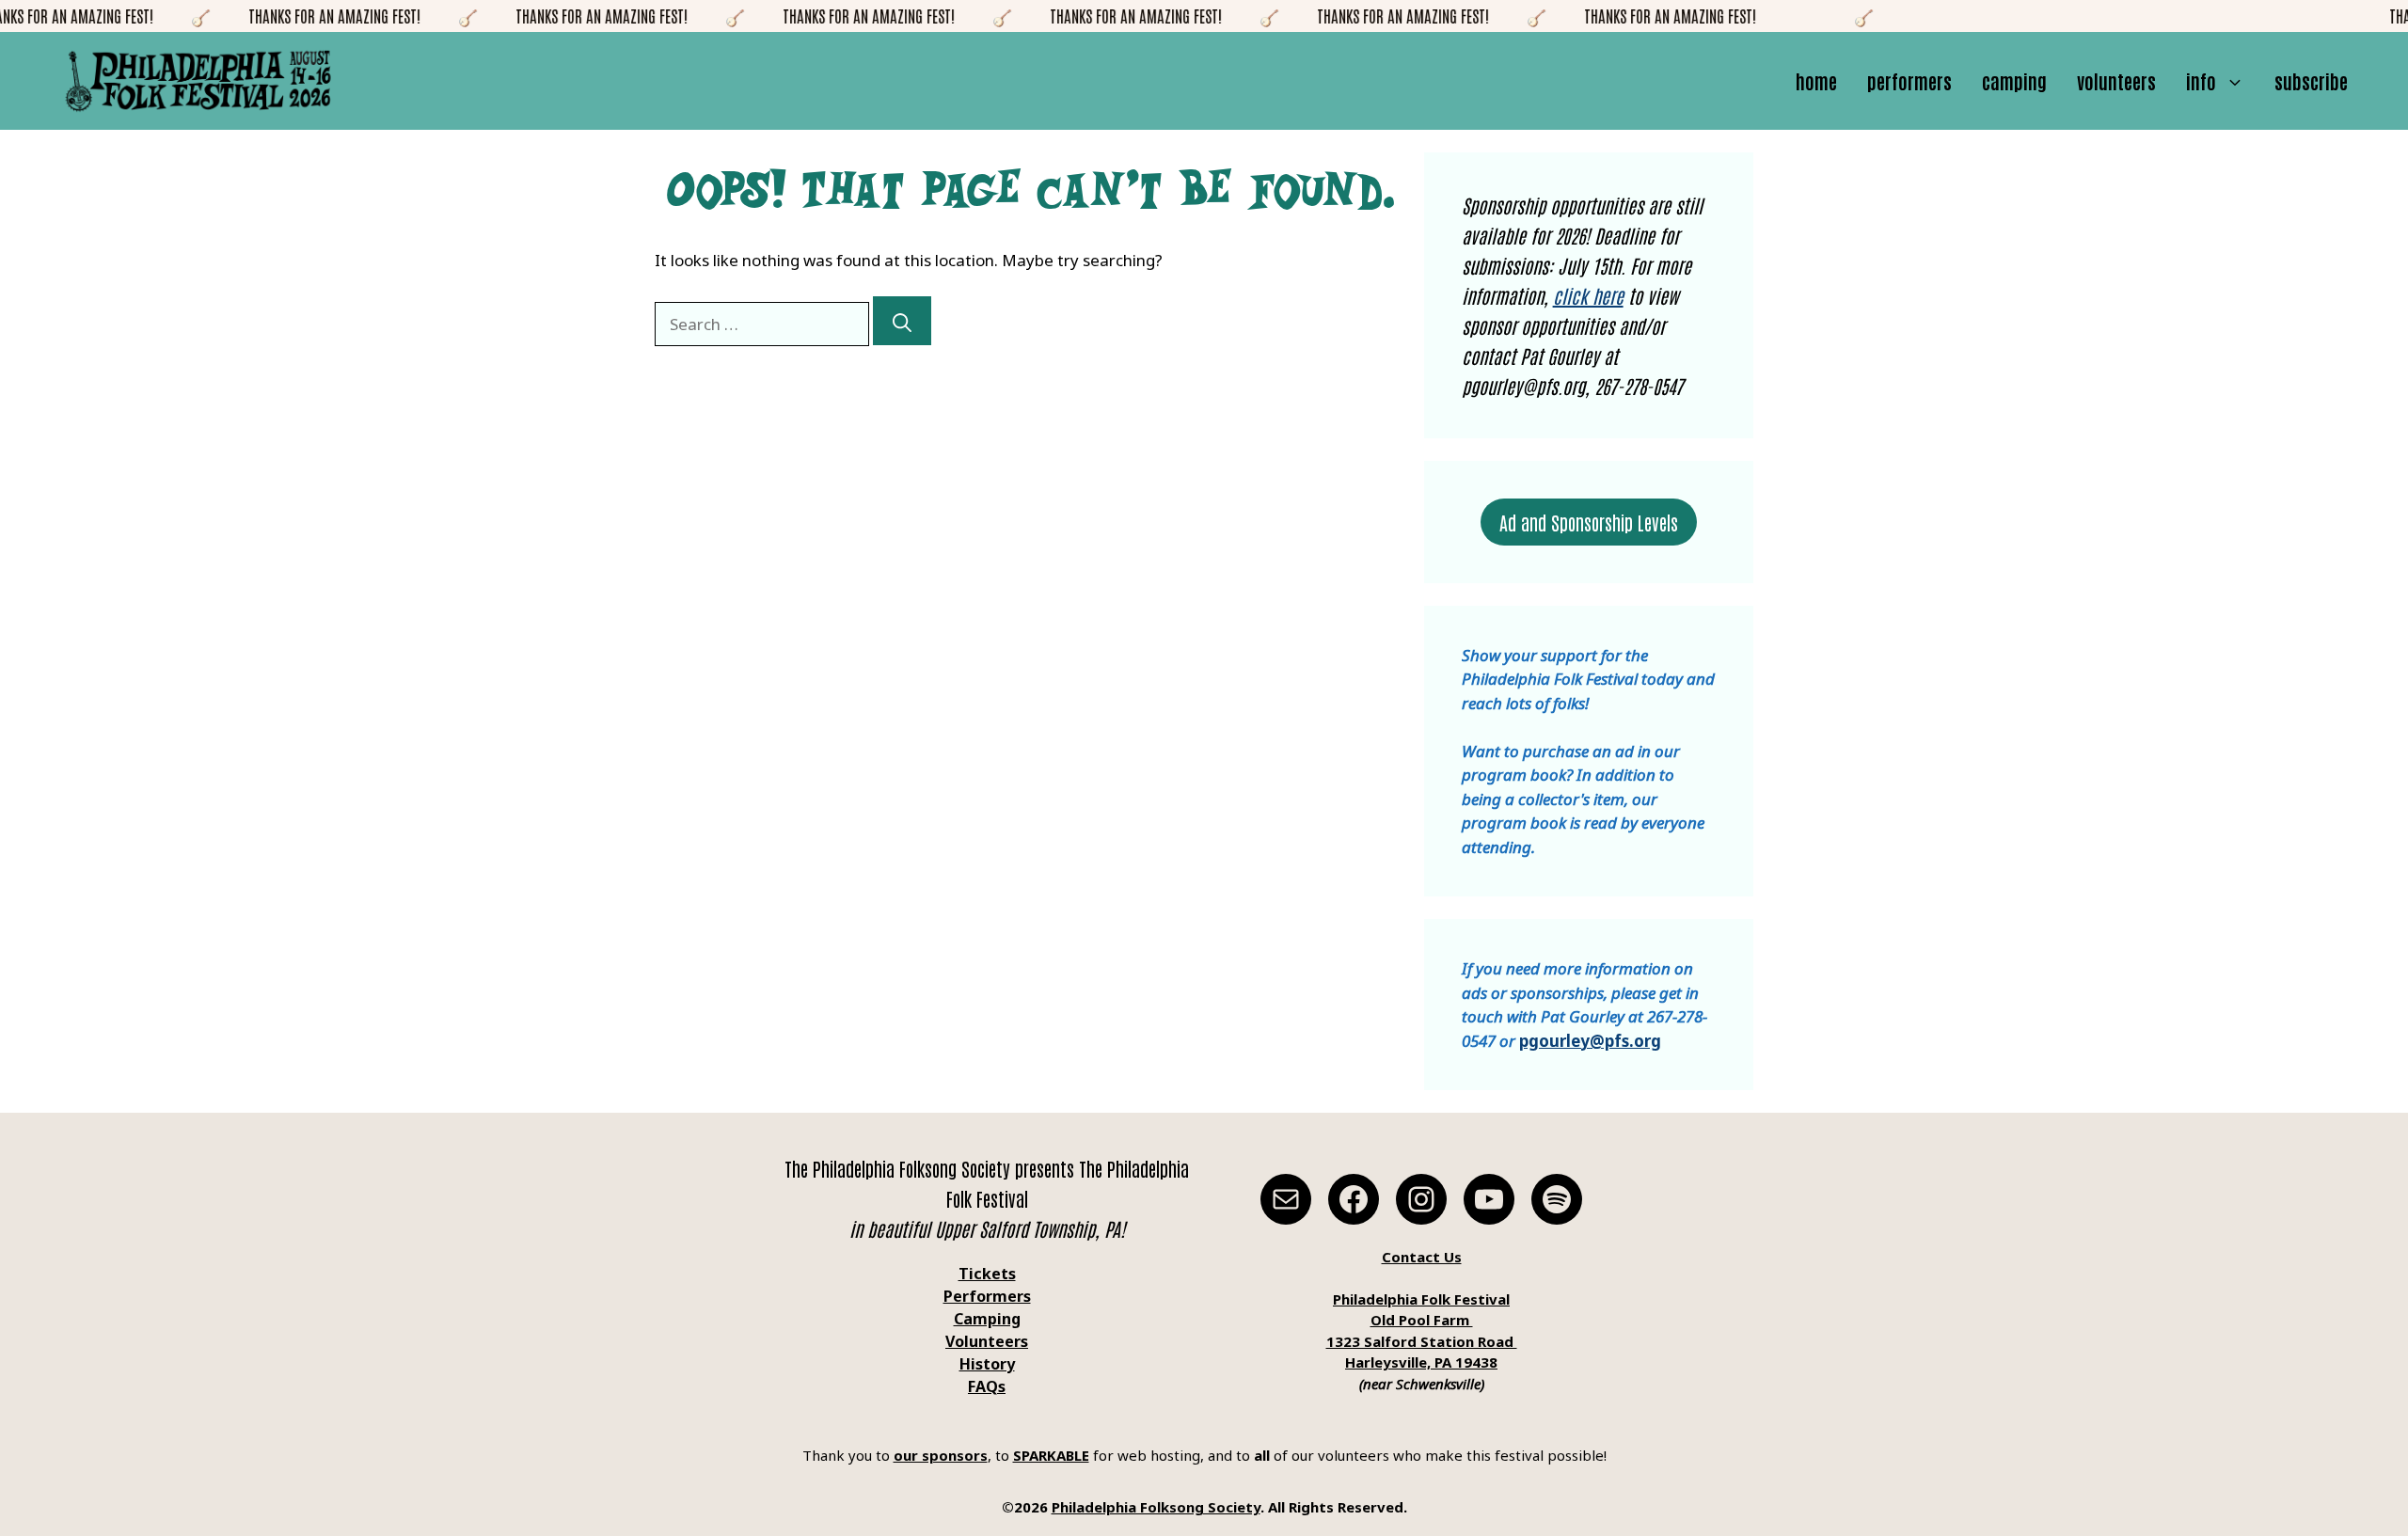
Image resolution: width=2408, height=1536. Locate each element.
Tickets (987, 1274)
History (987, 1364)
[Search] (902, 321)
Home (1816, 81)
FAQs (987, 1386)
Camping (2014, 81)
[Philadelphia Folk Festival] (198, 81)
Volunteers (2116, 81)
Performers (1909, 81)
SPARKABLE (1051, 1455)
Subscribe (2311, 81)
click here (1588, 295)
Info (2201, 81)
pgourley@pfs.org (1590, 1041)
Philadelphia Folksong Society (1156, 1507)
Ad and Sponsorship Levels (1589, 522)
